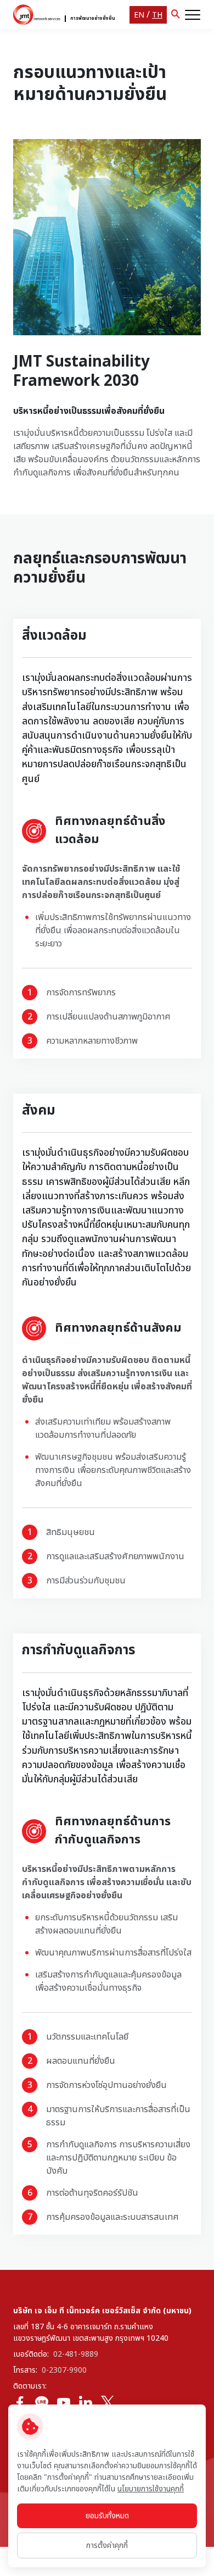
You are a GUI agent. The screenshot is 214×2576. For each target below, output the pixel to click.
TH (157, 15)
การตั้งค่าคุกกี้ (107, 2545)
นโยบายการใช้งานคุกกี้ (151, 2489)
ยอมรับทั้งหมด (107, 2516)
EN (139, 15)
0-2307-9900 (64, 2370)
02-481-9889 (76, 2354)
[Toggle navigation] (193, 15)
